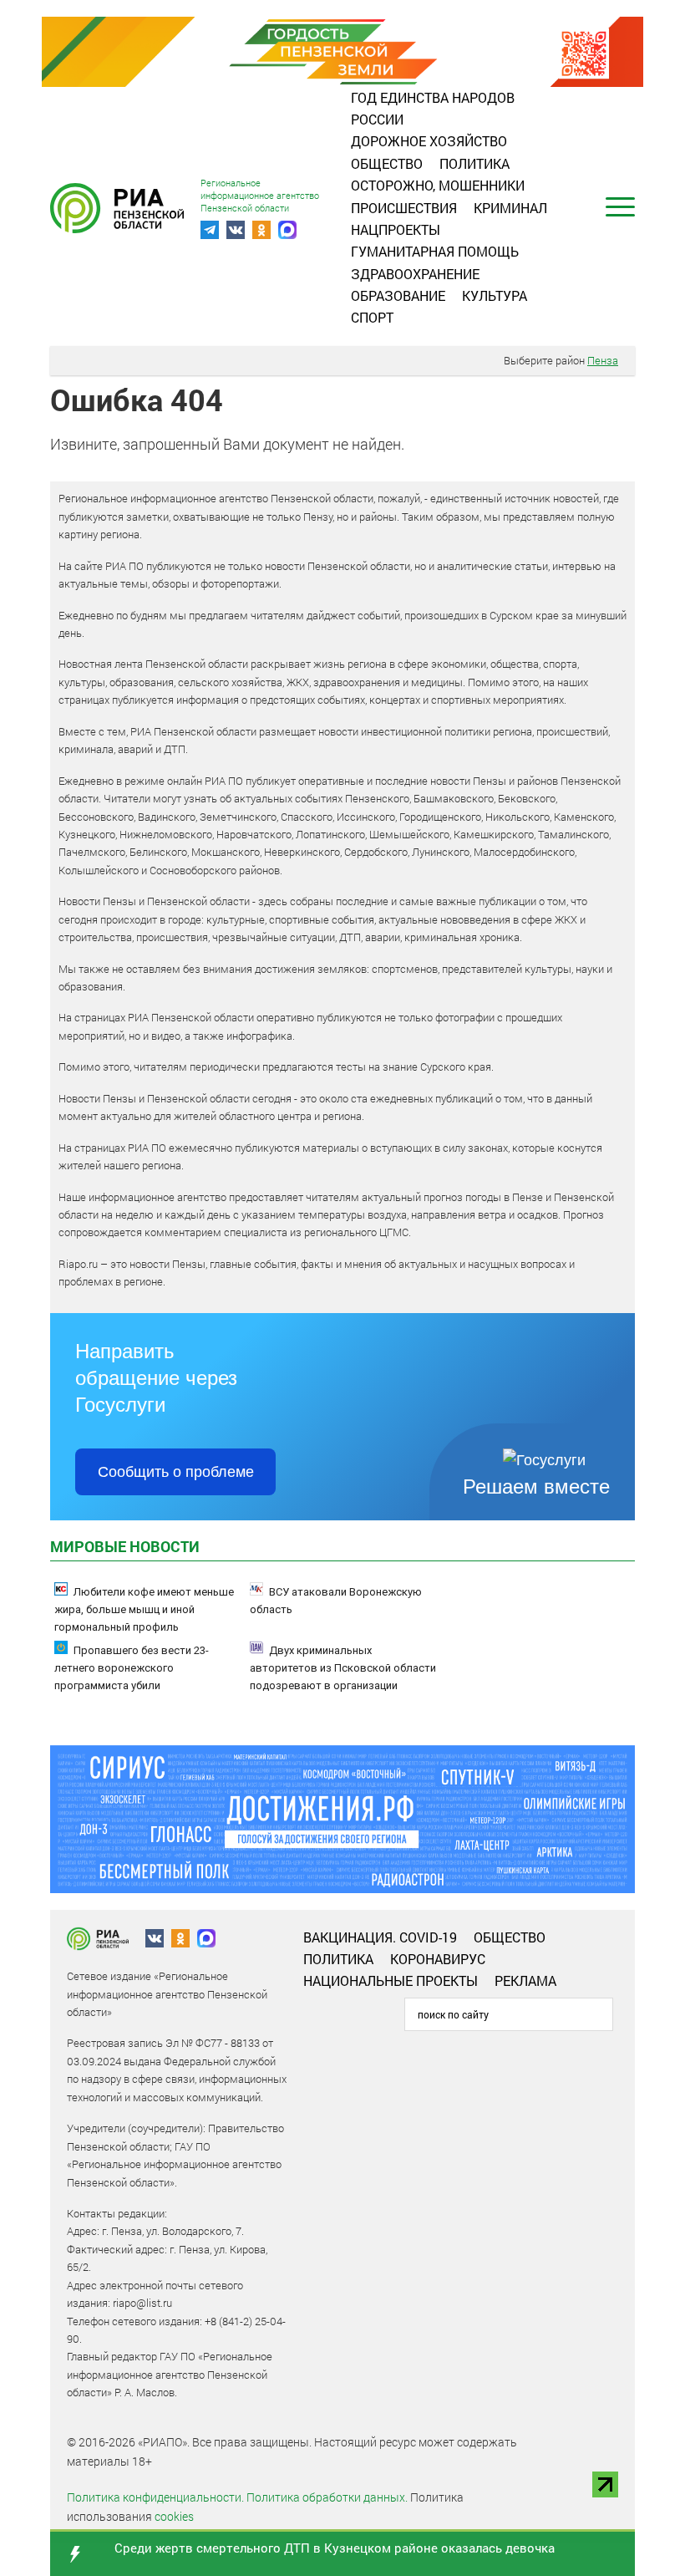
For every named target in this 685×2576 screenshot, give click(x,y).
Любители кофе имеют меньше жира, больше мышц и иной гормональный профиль (144, 1609)
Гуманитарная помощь (435, 251)
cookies (174, 2516)
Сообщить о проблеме (176, 1472)
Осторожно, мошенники (438, 185)
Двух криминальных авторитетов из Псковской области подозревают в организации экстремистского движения (343, 1677)
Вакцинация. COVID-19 (380, 1937)
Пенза (603, 360)
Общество (387, 163)
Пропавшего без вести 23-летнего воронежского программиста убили (132, 1668)
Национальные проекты (391, 1980)
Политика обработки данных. (327, 2497)
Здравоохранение (415, 274)
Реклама (525, 1980)
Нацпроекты (396, 229)
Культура (495, 295)
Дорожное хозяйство (429, 141)
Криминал (510, 208)
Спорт (372, 317)
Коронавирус (438, 1959)
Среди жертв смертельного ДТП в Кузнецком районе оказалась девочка (335, 2548)
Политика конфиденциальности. (155, 2497)
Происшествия (404, 208)
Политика (474, 163)
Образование (398, 295)
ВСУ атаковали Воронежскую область (336, 1601)
